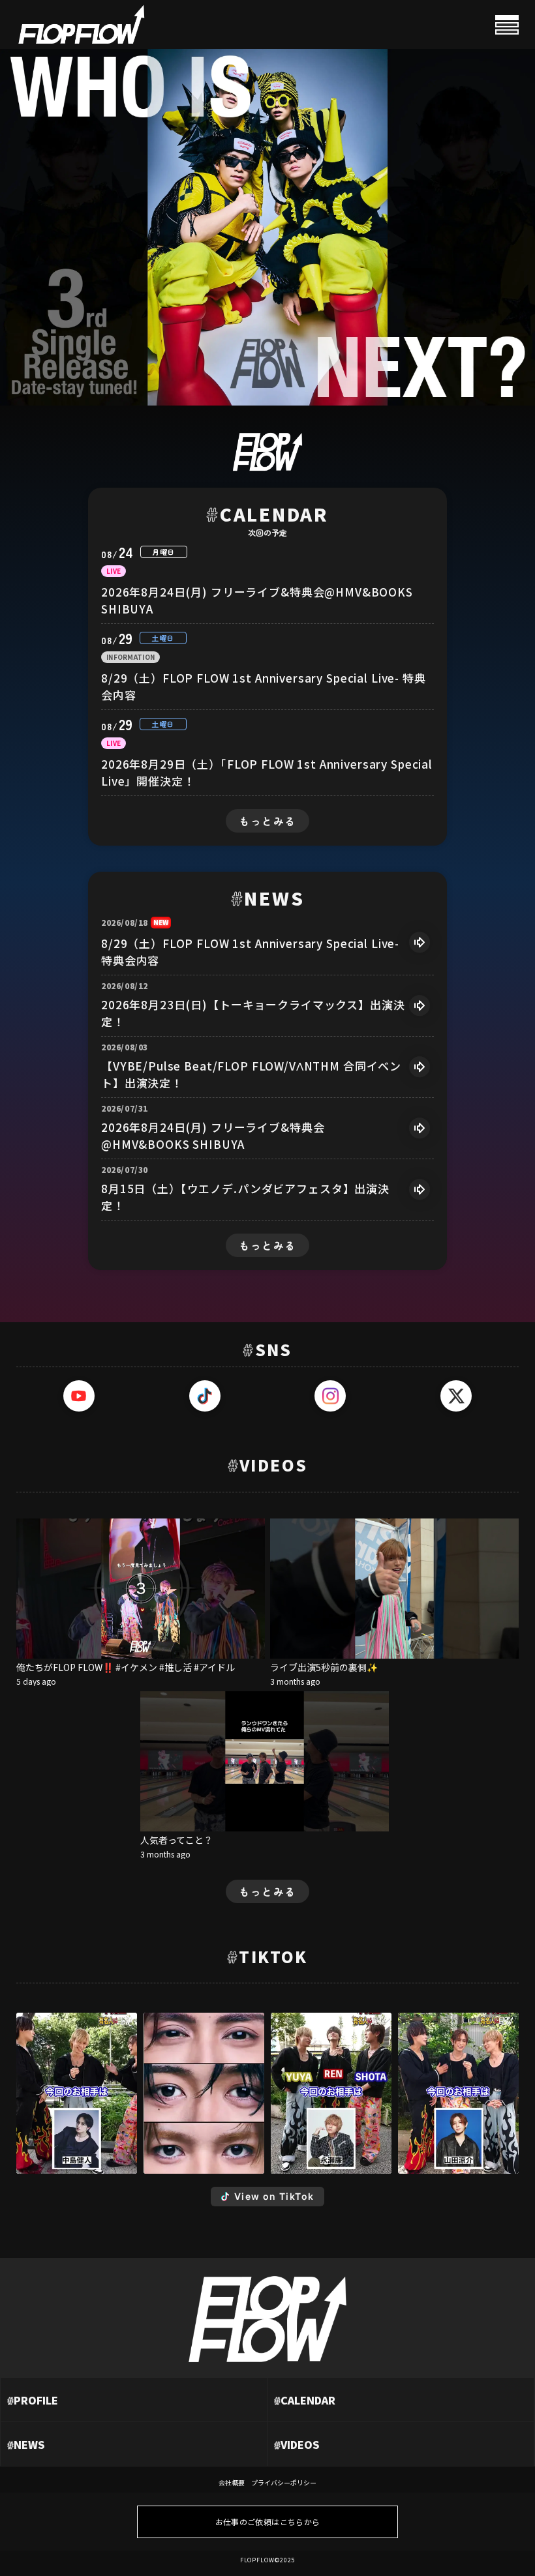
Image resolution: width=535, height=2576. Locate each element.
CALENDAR (305, 2400)
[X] (456, 1396)
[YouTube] (79, 1396)
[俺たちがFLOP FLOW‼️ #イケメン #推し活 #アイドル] (141, 1589)
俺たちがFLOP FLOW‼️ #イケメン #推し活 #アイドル (126, 1666)
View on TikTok (274, 2196)
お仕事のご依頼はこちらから (268, 2522)
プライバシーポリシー (284, 2482)
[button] (77, 2093)
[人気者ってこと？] (265, 1761)
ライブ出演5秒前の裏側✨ (324, 1666)
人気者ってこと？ (176, 1839)
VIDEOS (297, 2444)
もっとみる (267, 821)
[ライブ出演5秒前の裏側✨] (394, 1589)
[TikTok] (205, 1396)
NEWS (26, 2444)
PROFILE (33, 2400)
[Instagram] (330, 1396)
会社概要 (232, 2482)
